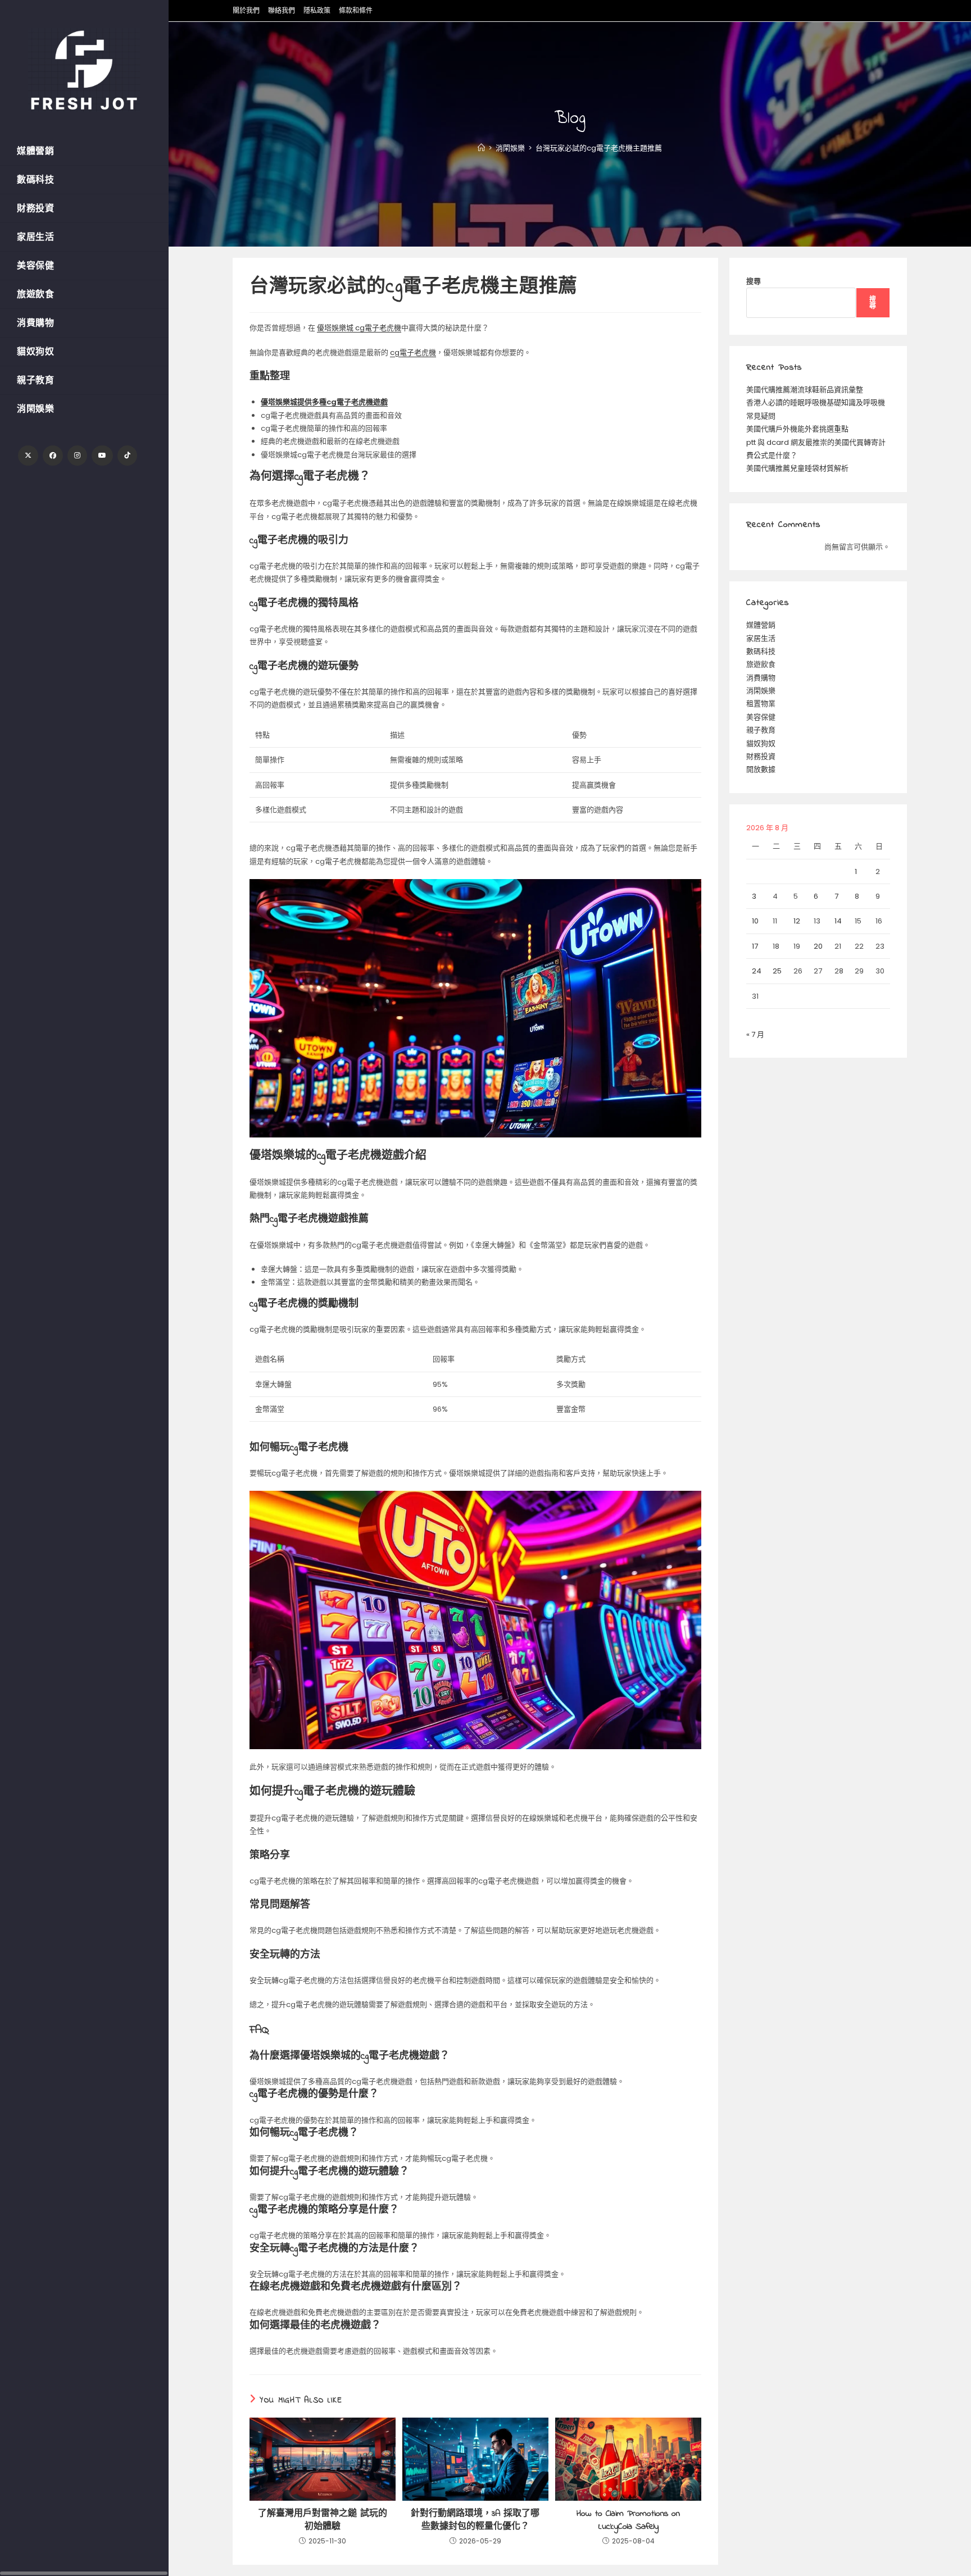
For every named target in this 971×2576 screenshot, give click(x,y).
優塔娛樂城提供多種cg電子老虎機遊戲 (324, 402)
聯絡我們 (282, 10)
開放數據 (761, 769)
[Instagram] (77, 456)
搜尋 (754, 281)
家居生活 (761, 638)
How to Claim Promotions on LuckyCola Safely (628, 2520)
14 (838, 921)
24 (757, 971)
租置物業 (761, 704)
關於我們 (246, 10)
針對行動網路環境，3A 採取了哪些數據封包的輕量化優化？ (475, 2520)
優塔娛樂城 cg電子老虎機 (359, 328)
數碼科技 (761, 651)
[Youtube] (102, 456)
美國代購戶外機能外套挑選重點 (797, 429)
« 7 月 (755, 1034)
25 (777, 971)
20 (818, 946)
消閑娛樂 (761, 691)
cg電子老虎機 (413, 352)
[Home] (481, 148)
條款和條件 (356, 10)
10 (755, 921)
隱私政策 (317, 10)
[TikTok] (127, 456)
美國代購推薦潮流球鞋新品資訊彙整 (805, 390)
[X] (28, 456)
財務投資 (761, 756)
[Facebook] (53, 456)
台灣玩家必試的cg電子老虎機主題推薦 (599, 148)
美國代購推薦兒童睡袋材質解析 (797, 468)
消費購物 (761, 678)
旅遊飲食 (761, 664)
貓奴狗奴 (761, 743)
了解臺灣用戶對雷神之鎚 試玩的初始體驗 (323, 2520)
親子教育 (761, 730)
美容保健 (761, 717)
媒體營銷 (761, 625)
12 (797, 921)
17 (755, 946)
